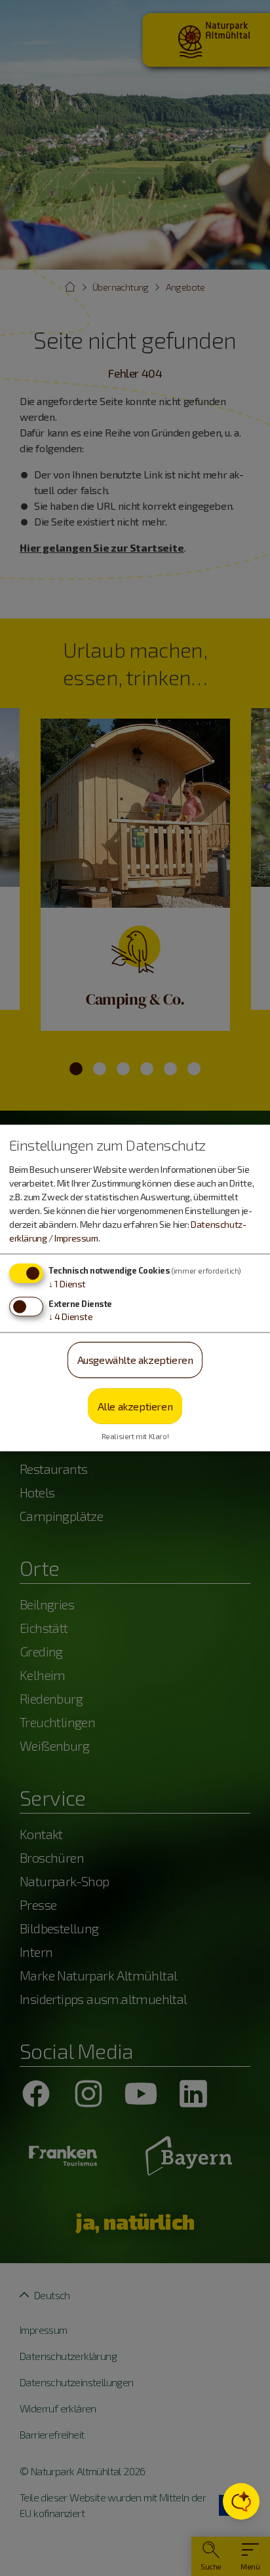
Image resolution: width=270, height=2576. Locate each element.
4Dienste (71, 1316)
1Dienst (67, 1284)
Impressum (76, 1238)
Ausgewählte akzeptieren (135, 1360)
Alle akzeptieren (135, 1405)
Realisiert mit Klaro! (135, 1436)
